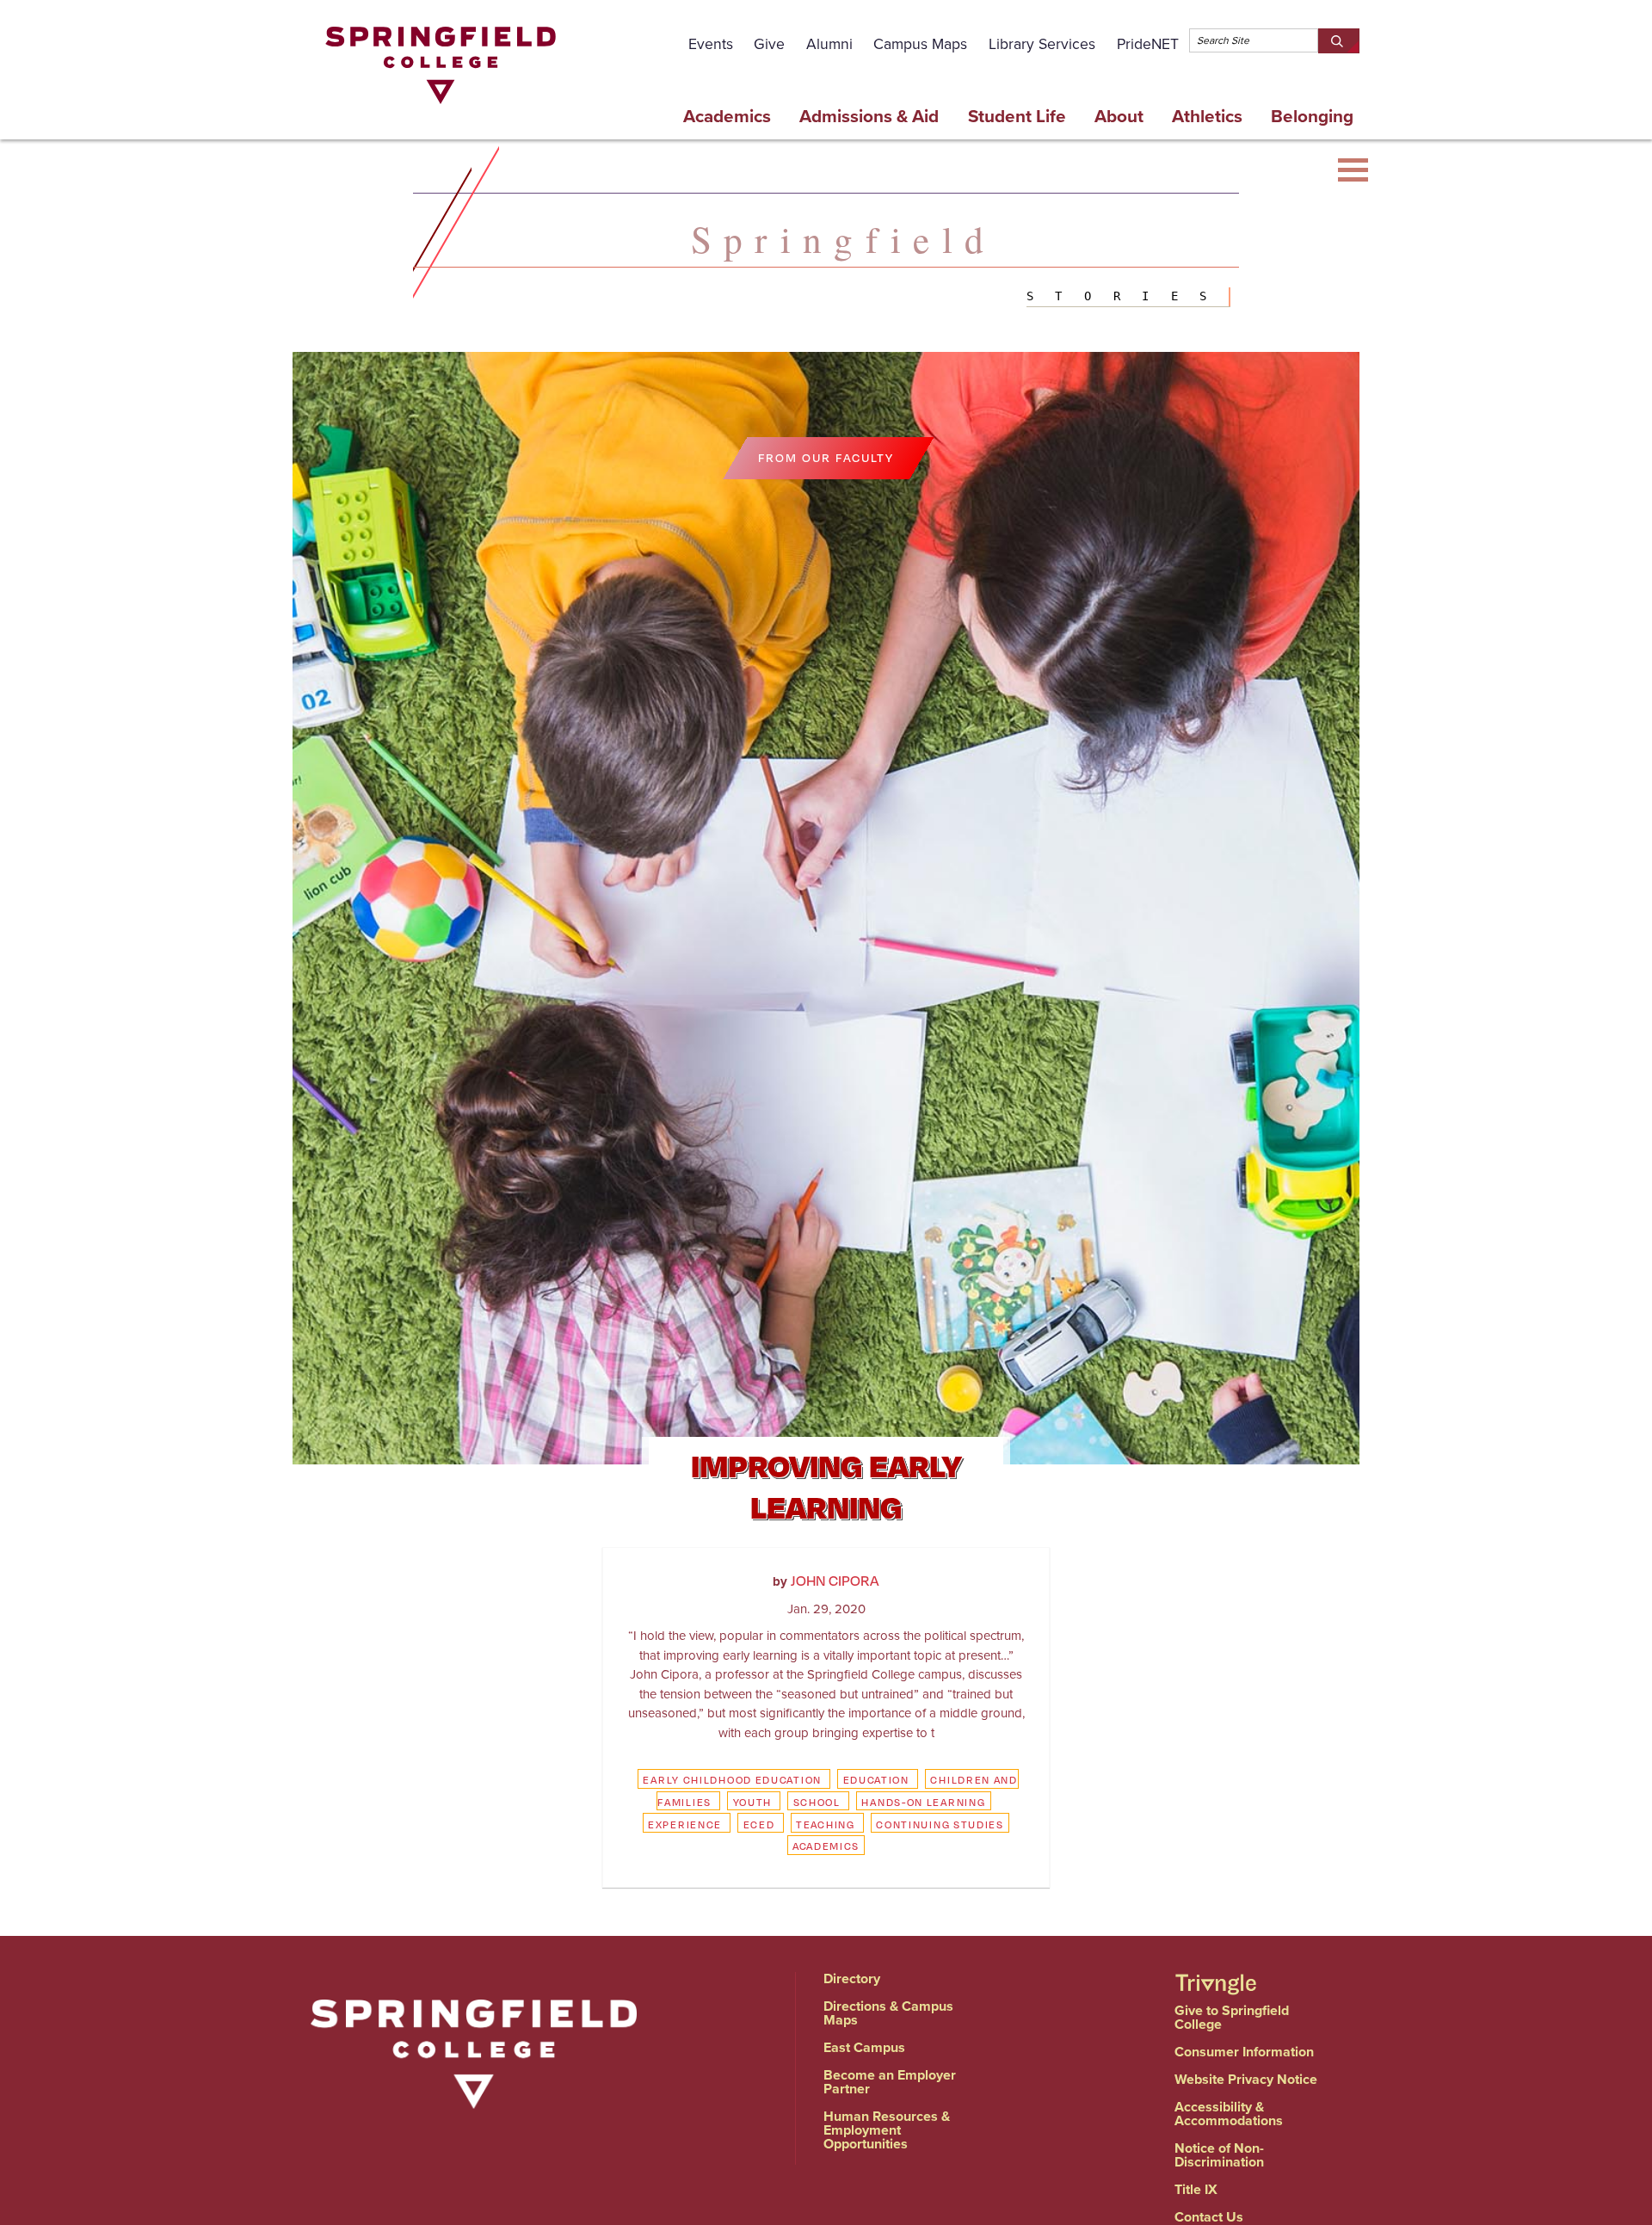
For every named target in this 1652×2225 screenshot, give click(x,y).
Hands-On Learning (923, 1802)
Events (711, 44)
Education (876, 1779)
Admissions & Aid (869, 116)
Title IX (1196, 2189)
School (817, 1802)
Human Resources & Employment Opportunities (887, 2130)
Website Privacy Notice (1246, 2079)
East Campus (864, 2047)
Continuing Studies (940, 1824)
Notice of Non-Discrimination (1219, 2155)
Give (769, 44)
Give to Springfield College (1232, 2017)
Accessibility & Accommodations (1229, 2114)
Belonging (1312, 116)
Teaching (826, 1824)
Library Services (1042, 44)
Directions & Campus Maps (888, 2013)
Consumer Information (1244, 2052)
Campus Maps (920, 44)
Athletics (1207, 116)
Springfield (843, 238)
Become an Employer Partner (890, 2082)
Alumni (829, 44)
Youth (753, 1802)
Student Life (1017, 116)
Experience (685, 1824)
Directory (852, 1978)
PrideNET (1148, 44)
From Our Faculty (826, 457)
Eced (759, 1824)
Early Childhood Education (732, 1779)
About (1119, 116)
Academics (727, 116)
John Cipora (835, 1580)
